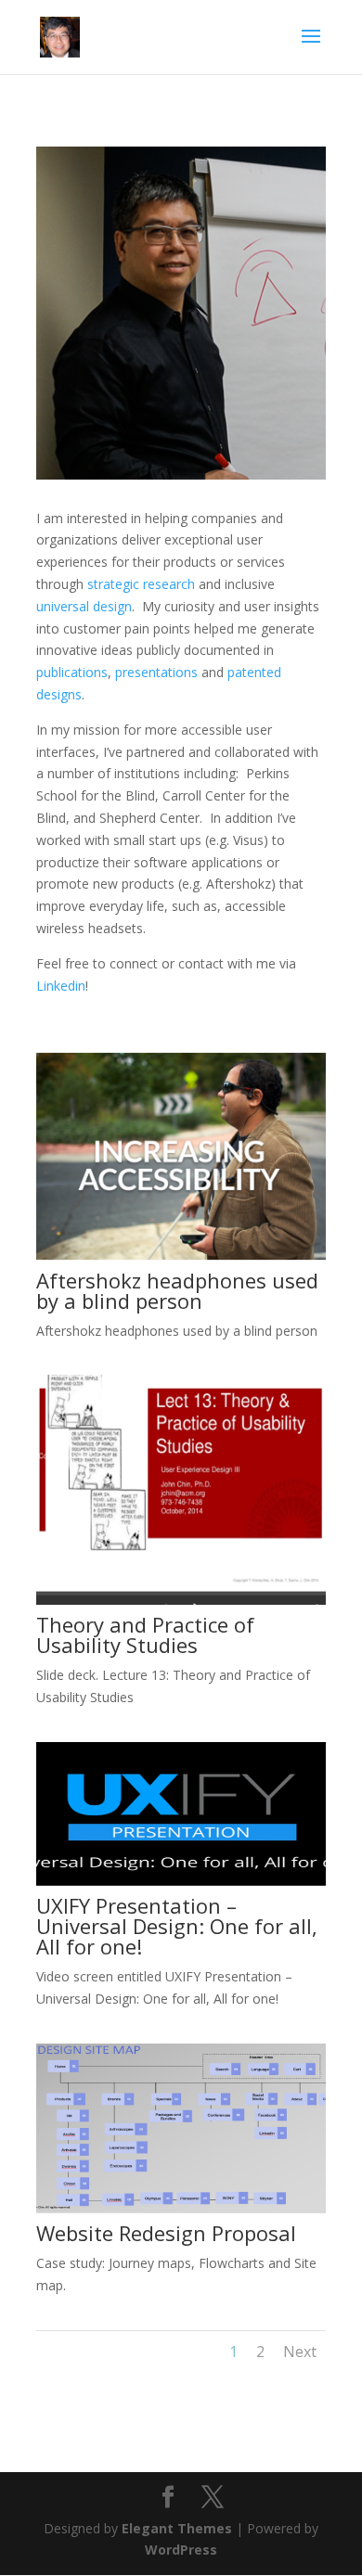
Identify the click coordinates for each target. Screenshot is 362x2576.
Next (300, 2352)
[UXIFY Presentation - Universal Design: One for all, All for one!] (181, 1881)
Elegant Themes (177, 2528)
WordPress (181, 2550)
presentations (156, 672)
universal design (84, 606)
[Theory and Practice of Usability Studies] (181, 1600)
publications (72, 672)
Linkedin (61, 986)
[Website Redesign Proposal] (181, 2208)
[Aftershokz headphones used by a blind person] (181, 1256)
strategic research (141, 584)
